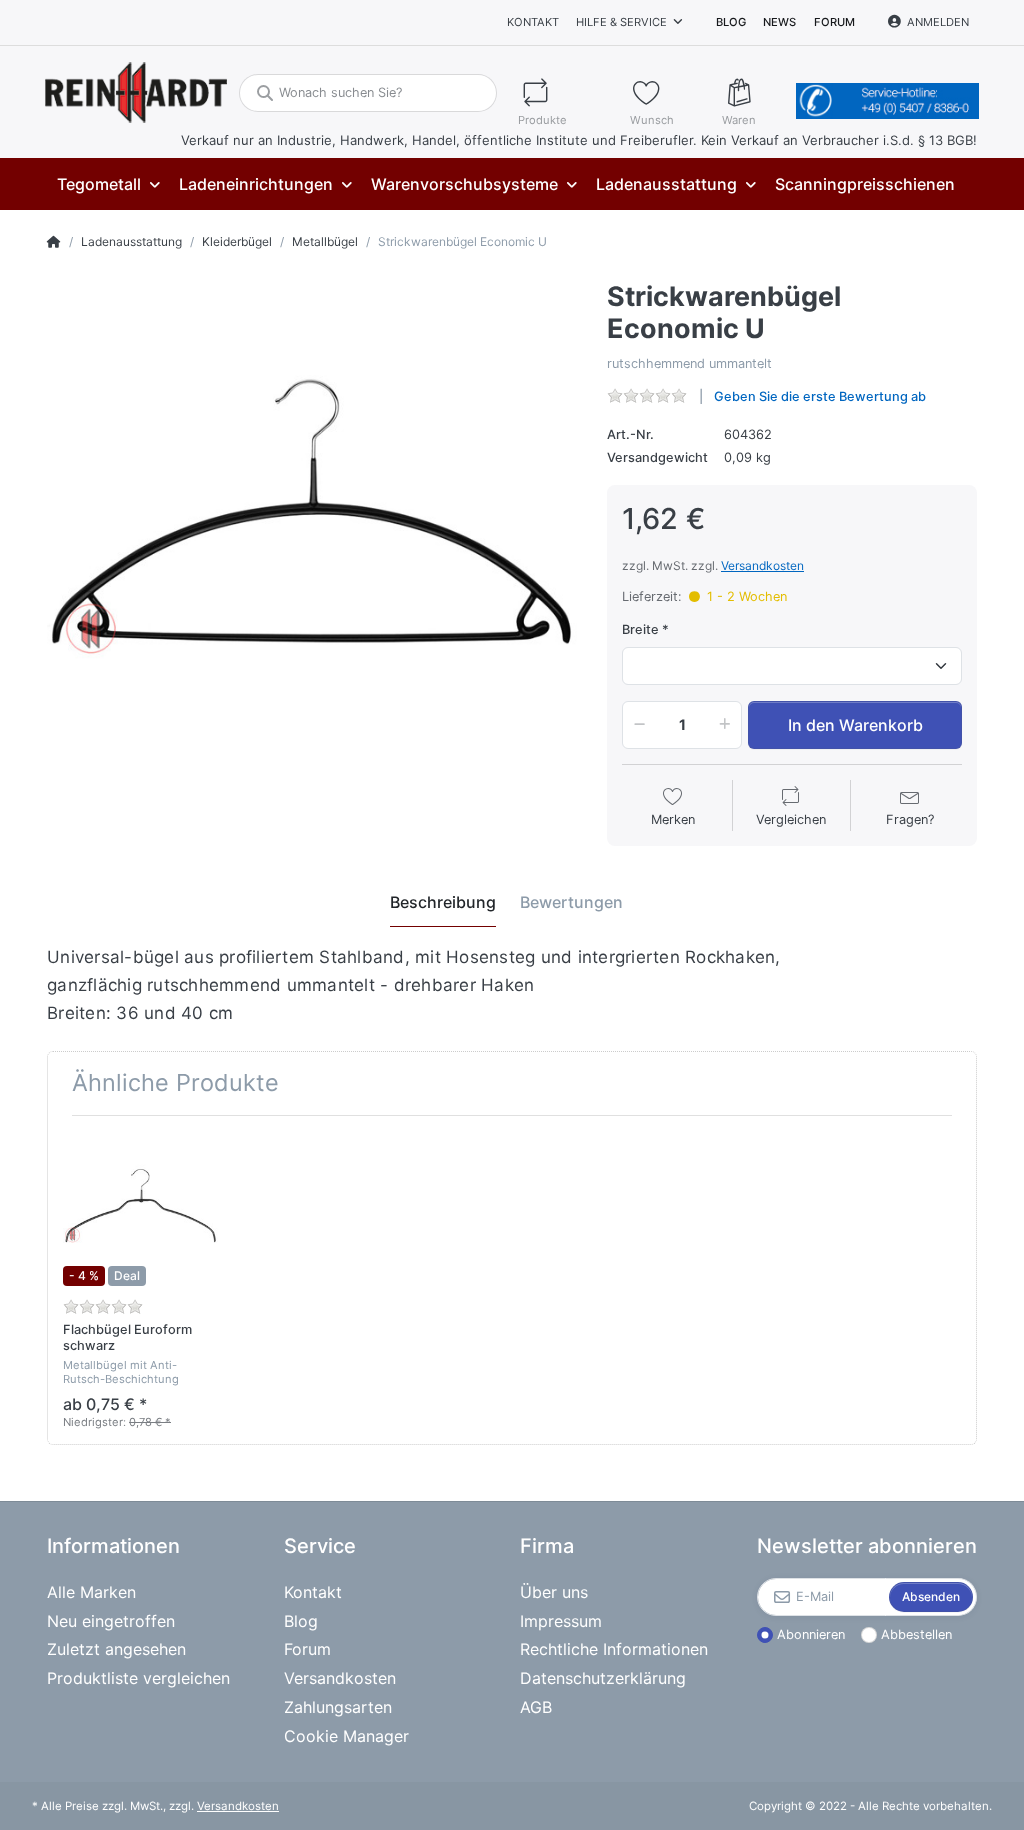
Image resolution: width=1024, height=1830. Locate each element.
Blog (731, 22)
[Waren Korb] (754, 92)
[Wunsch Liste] (667, 92)
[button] (636, 725)
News (779, 22)
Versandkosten (762, 565)
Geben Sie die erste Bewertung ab (820, 396)
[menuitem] (108, 184)
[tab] (443, 903)
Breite (640, 629)
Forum (834, 22)
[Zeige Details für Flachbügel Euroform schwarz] (140, 1208)
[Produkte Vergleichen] (565, 92)
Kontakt (533, 22)
